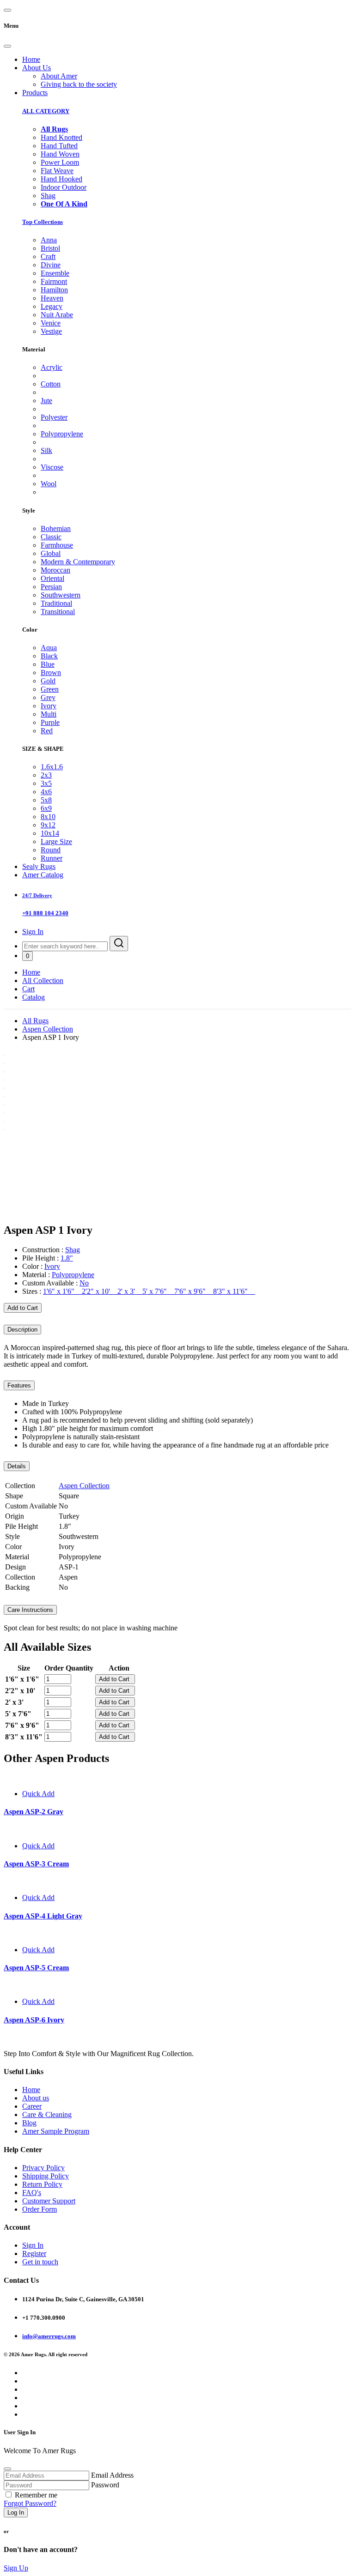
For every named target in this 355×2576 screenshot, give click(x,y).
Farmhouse (57, 545)
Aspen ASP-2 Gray (34, 1812)
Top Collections (43, 222)
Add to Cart (23, 1308)
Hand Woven (60, 154)
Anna (49, 240)
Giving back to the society (79, 84)
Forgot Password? (30, 2503)
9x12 (48, 825)
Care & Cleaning (47, 2114)
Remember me (36, 2495)
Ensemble (55, 273)
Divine (51, 265)
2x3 (46, 775)
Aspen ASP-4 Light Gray (43, 1916)
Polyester (54, 417)
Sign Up (16, 2568)
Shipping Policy (46, 2176)
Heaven (52, 298)
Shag (48, 196)
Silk (46, 450)
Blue (48, 664)
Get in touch (40, 2262)
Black (49, 656)
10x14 (50, 833)
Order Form (40, 2209)
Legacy (52, 306)
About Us (37, 68)
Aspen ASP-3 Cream (36, 1864)
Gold (48, 681)
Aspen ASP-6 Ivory (34, 2020)
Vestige (51, 331)
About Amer (59, 76)
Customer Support (49, 2201)
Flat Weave (57, 171)
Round (51, 850)
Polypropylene (62, 434)
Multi (49, 714)
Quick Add (38, 1794)
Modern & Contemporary (78, 562)
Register (34, 2253)
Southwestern (61, 595)
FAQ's (32, 2193)
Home (31, 59)
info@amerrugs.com (49, 2336)
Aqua (49, 648)
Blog (29, 2123)
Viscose (52, 467)
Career (32, 2106)
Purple (50, 722)
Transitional (58, 612)
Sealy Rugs (39, 866)
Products (35, 93)
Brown (51, 673)
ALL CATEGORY (46, 111)
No (84, 1283)
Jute (46, 401)
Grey (48, 697)
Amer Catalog (43, 875)
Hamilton (54, 290)
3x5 (46, 783)
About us (36, 2098)
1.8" (67, 1258)
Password (105, 2485)
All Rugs (35, 1021)
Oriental (52, 578)
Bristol (50, 248)
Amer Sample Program (56, 2131)
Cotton (51, 384)
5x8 (46, 800)
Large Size (56, 842)
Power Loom (60, 162)
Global (51, 553)
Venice (51, 323)
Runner (52, 858)
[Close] (7, 46)
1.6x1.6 (52, 767)
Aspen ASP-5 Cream (36, 1968)
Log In (16, 2513)
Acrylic (52, 367)
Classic (51, 537)
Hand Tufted (59, 146)
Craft (48, 256)
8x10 (48, 817)
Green (50, 689)
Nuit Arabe (57, 315)
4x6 (46, 792)
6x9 (46, 808)
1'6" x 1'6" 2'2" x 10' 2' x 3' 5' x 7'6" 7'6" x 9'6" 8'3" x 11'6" (149, 1291)
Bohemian (56, 528)
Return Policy (42, 2184)
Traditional (56, 603)
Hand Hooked (61, 179)
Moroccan (55, 570)
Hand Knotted (61, 137)
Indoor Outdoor (64, 187)
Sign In (33, 932)
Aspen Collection (48, 1029)
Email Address (112, 2475)
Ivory (49, 706)
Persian (51, 587)
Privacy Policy (43, 2168)
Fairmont (54, 281)
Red (47, 731)
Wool (49, 484)
